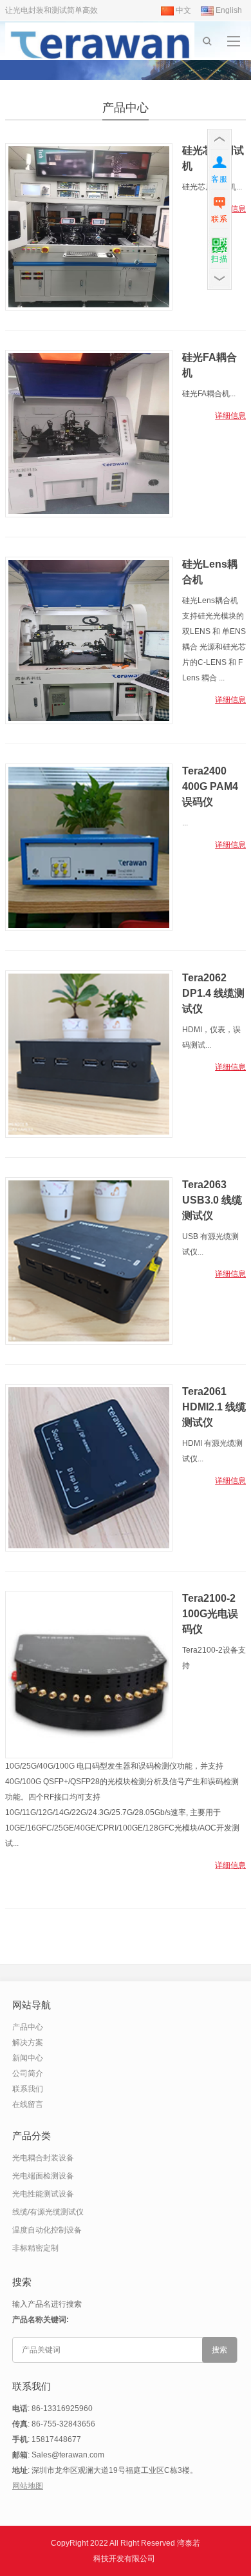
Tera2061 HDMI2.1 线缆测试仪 (214, 1407)
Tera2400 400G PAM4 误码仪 (210, 786)
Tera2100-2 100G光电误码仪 (210, 1614)
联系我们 (28, 2089)
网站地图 (28, 2486)
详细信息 (230, 416)
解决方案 (28, 2043)
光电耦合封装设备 (43, 2158)
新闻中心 (28, 2058)
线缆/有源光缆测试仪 (48, 2212)
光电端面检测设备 (43, 2176)
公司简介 (28, 2073)
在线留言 (28, 2104)
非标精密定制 (35, 2248)
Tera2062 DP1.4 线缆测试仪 (213, 993)
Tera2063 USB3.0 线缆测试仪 (212, 1200)
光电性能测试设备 (43, 2194)
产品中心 (126, 108)
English (228, 10)
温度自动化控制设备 (47, 2230)
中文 (182, 10)
